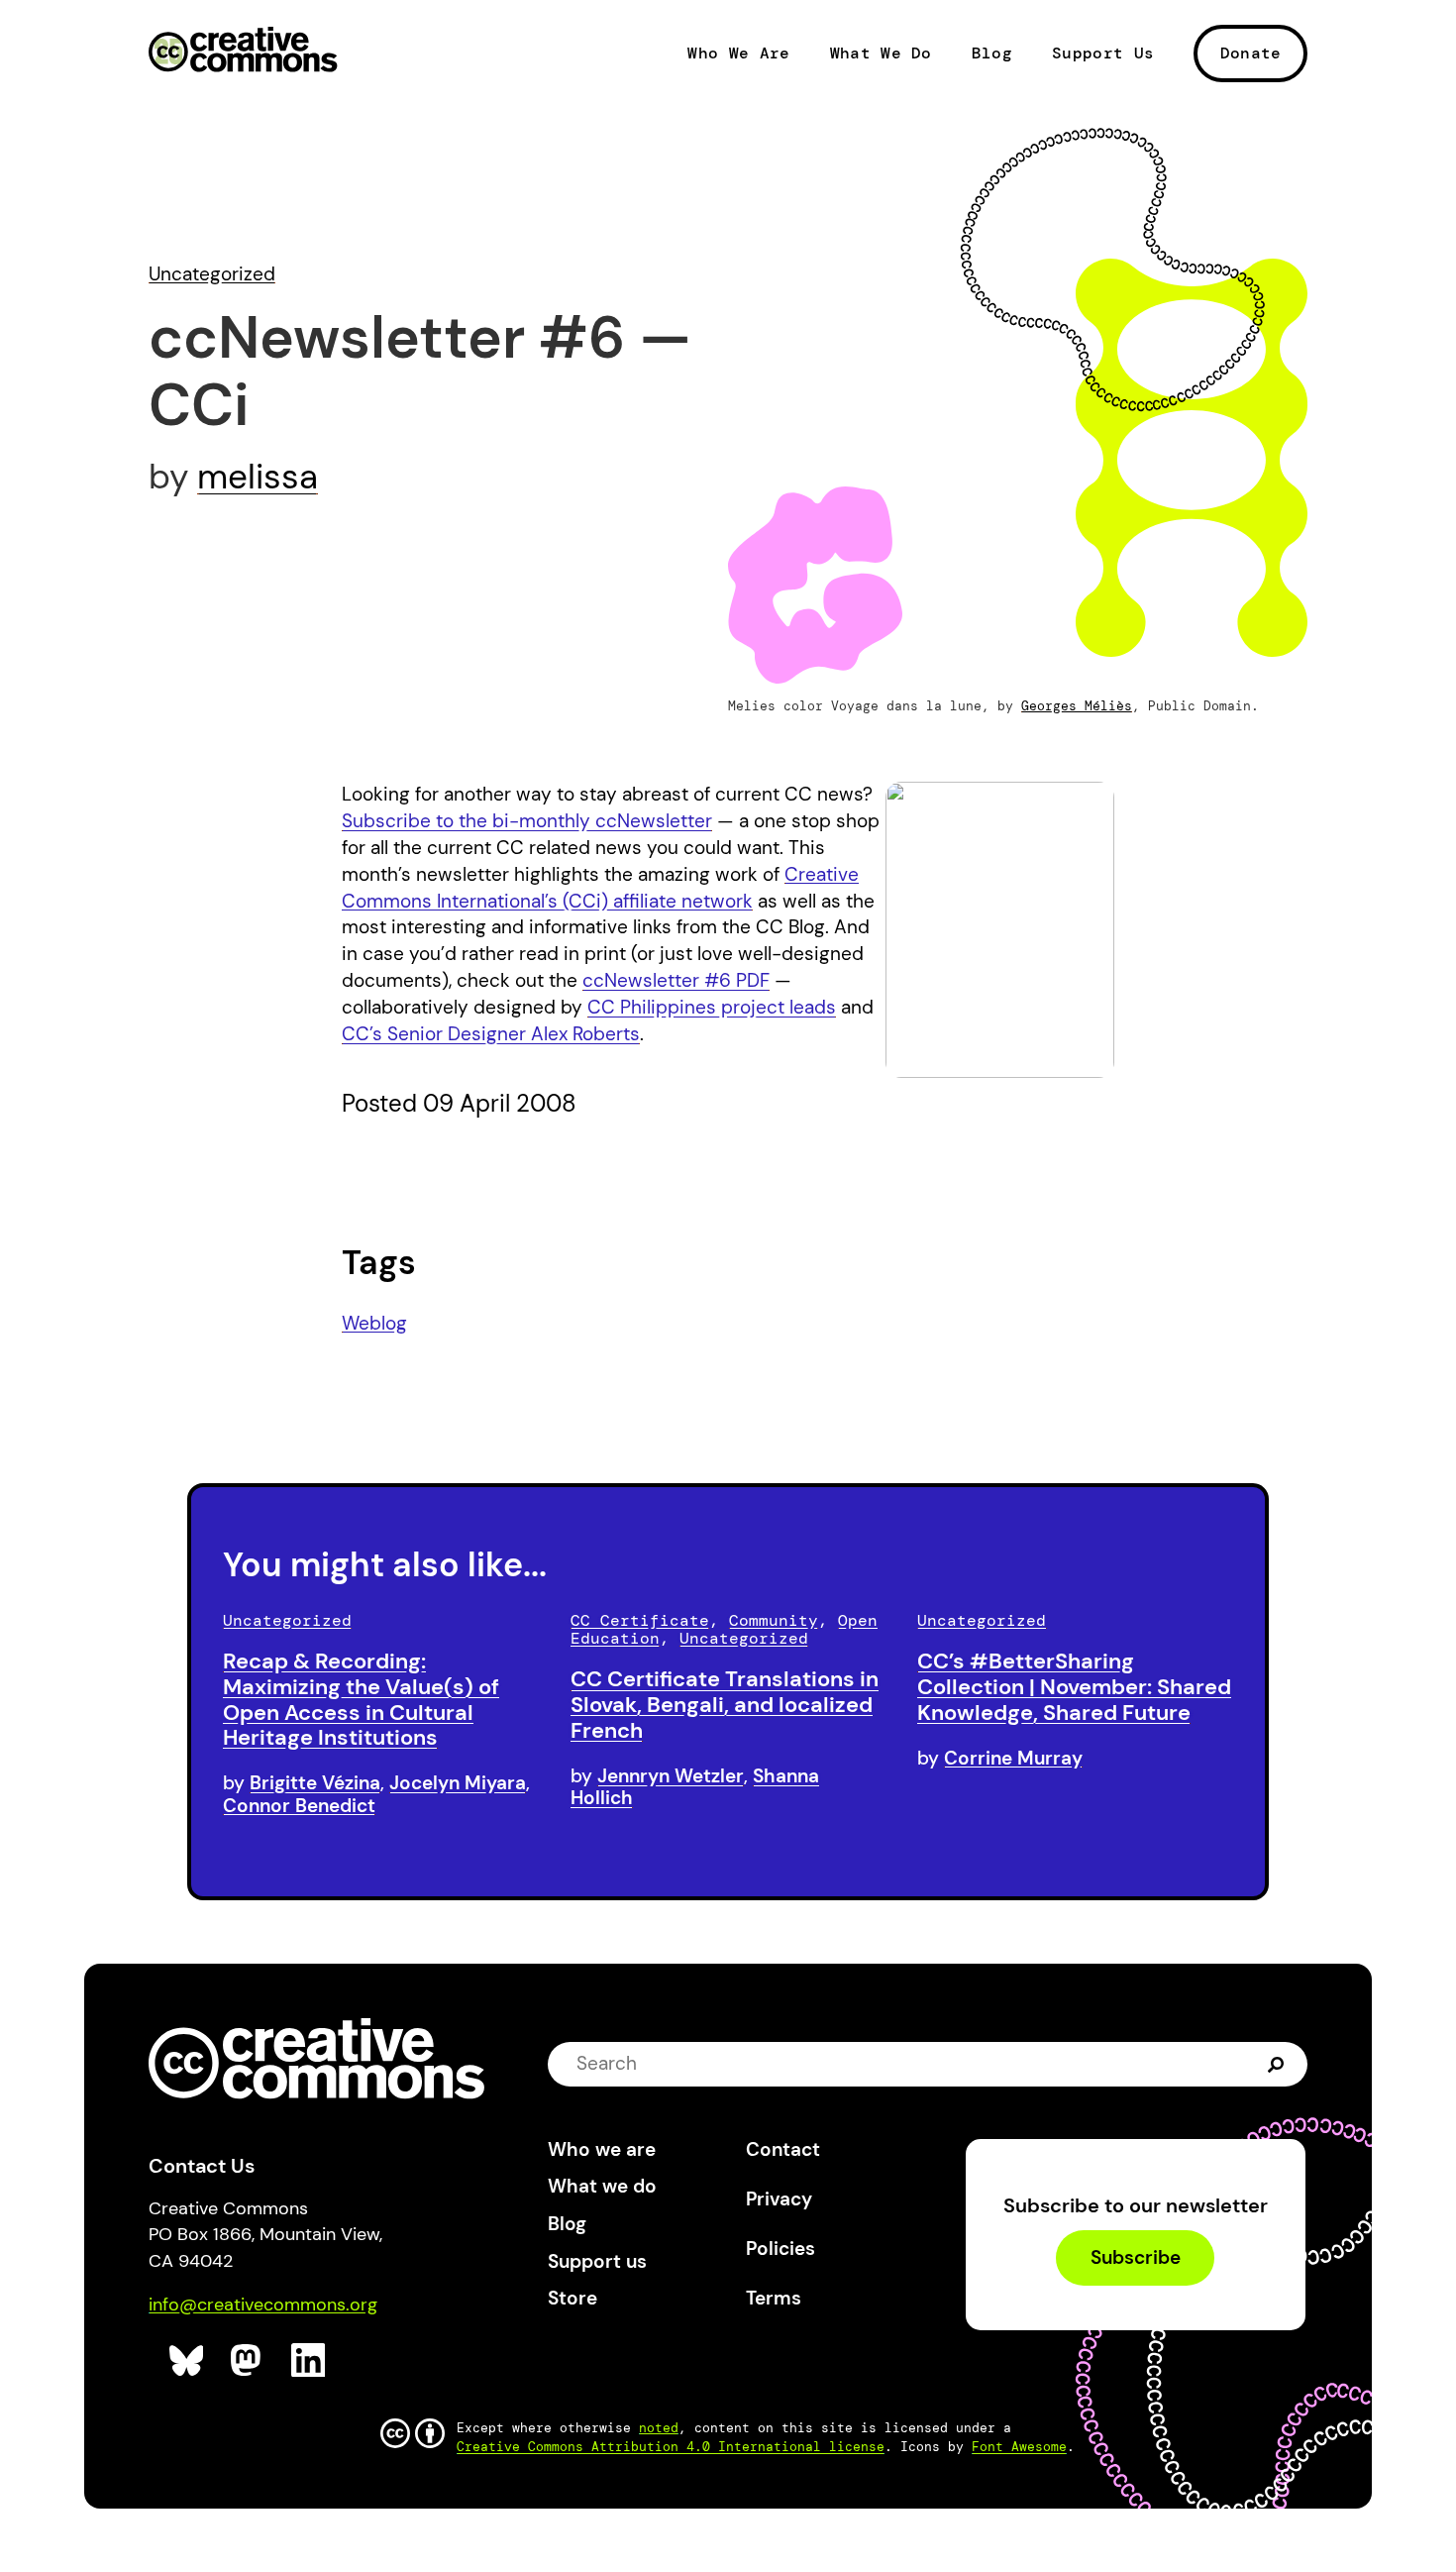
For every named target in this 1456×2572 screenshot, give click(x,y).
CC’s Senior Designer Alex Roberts (491, 1034)
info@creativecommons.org (263, 2304)
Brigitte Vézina (315, 1783)
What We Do (881, 54)
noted (659, 2428)
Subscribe (1136, 2257)
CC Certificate (640, 1620)
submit (1276, 2063)
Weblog (374, 1323)
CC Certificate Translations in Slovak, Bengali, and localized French (725, 1705)
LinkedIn (309, 2360)
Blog (992, 54)
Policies (780, 2249)
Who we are (602, 2149)
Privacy (779, 2199)
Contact (783, 2149)
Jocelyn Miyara (458, 1783)
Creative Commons (243, 52)
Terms (774, 2298)
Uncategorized (212, 274)
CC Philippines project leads (712, 1007)
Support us (597, 2261)
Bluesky (187, 2360)
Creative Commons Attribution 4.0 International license (671, 2447)
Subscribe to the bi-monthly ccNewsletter (527, 821)
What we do (602, 2186)
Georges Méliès (1077, 706)
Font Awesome (1019, 2447)
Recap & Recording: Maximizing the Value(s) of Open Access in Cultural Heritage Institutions (361, 1699)
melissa (258, 477)
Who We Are (738, 54)
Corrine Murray (1013, 1758)
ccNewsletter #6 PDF (676, 980)
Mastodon (248, 2360)
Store (572, 2298)
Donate (1251, 53)
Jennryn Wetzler (671, 1776)
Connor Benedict (299, 1806)
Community (774, 1620)
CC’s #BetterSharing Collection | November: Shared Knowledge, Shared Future (1074, 1687)
